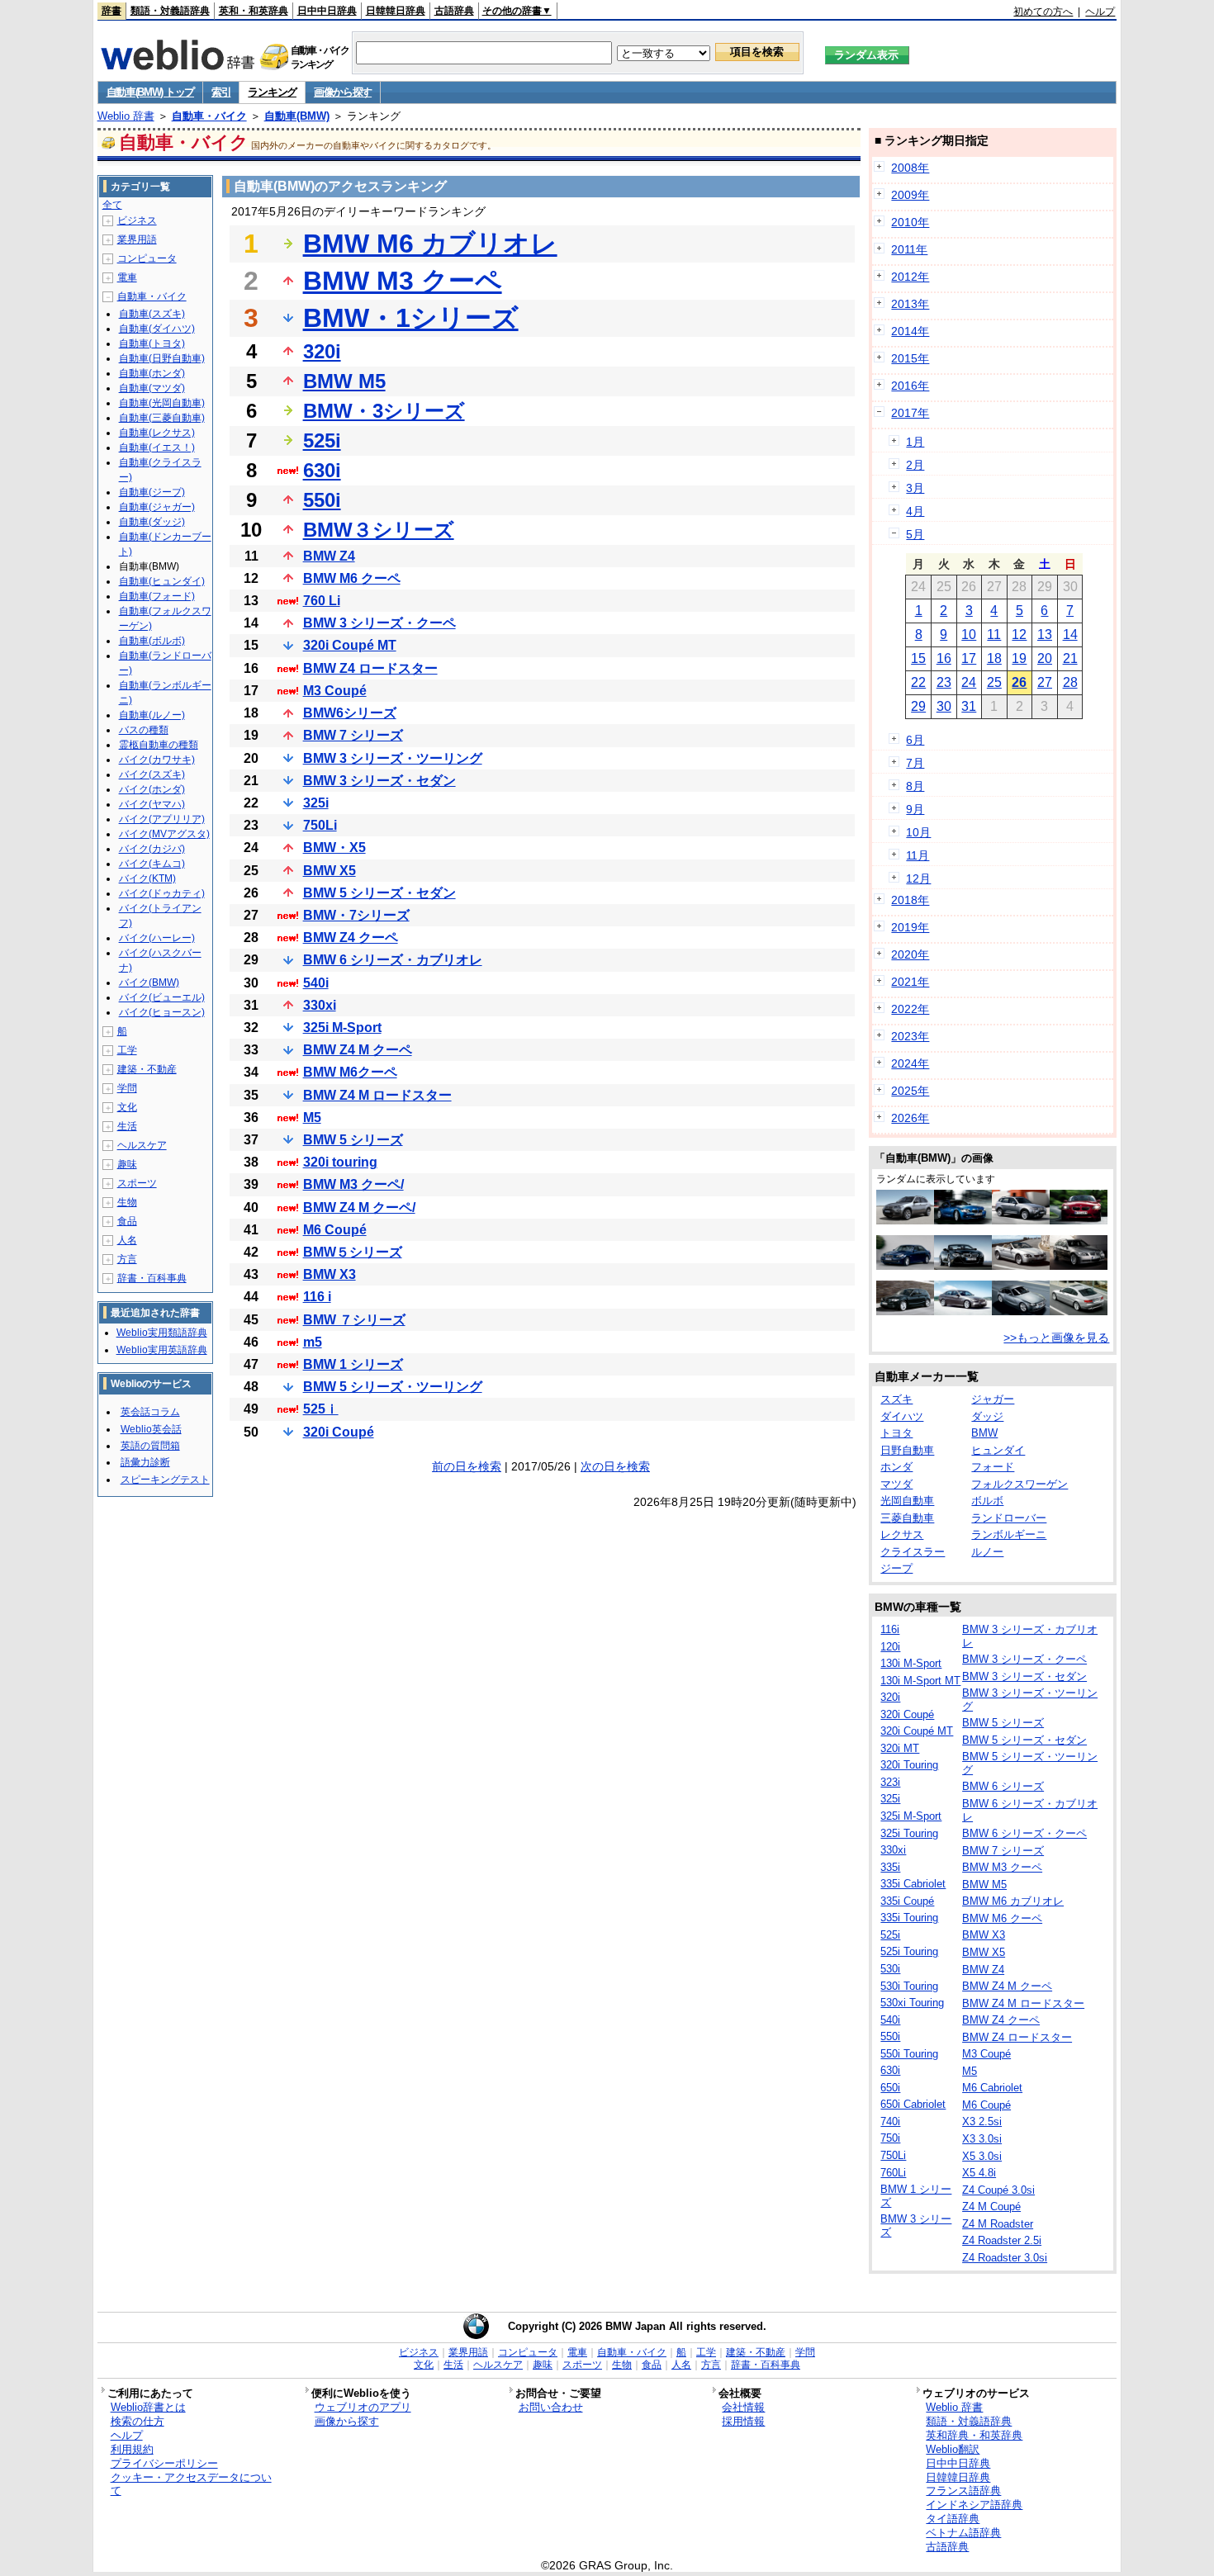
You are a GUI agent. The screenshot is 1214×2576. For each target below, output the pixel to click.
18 (994, 658)
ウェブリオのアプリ (363, 2407)
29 (918, 706)
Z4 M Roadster (998, 2224)
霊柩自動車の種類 (159, 745)
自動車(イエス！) (157, 447)
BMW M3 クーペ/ (353, 1184)
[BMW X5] (905, 1220)
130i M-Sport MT (920, 1681)
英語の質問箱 (150, 1446)
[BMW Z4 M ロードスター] (1079, 1220)
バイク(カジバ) (152, 849)
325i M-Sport (342, 1028)
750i (890, 2138)
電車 (127, 277)
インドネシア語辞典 (974, 2505)
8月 (915, 786)
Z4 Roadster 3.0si (1005, 2258)
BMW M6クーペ (350, 1072)
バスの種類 (144, 730)
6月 (915, 740)
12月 (918, 878)
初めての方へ (1043, 12)
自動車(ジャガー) (157, 507)
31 (969, 706)
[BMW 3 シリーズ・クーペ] (1079, 1311)
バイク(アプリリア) (162, 819)
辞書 (111, 11)
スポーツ (137, 1183)
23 (944, 682)
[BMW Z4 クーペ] (1021, 1311)
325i (316, 803)
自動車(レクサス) (157, 433)
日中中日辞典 (327, 11)
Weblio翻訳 (953, 2449)
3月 (915, 488)
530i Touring (909, 1986)
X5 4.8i (979, 2173)
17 (969, 658)
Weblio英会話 (151, 1429)
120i (890, 1647)
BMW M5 (344, 381)
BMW (984, 1433)
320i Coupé (339, 1432)
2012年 (910, 277)
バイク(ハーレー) (157, 938)
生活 (127, 1126)
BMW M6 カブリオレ (430, 244)
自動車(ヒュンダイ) (162, 581)
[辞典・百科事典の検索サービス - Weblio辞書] (178, 65)
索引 (221, 92)
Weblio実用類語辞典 (162, 1333)
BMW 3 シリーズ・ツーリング (393, 758)
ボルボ (987, 1501)
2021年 (910, 982)
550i (322, 500)
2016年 (910, 386)
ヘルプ (1100, 12)
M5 (312, 1118)
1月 (915, 442)
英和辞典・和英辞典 (974, 2435)
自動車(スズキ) (152, 314)
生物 (127, 1202)
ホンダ (896, 1467)
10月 (918, 832)
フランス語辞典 (963, 2491)
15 (918, 658)
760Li (893, 2173)
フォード (993, 1467)
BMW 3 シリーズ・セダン (379, 781)
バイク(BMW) (149, 983)
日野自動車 (907, 1450)
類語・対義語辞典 (170, 11)
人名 (127, 1240)
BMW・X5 (334, 848)
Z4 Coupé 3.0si (998, 2190)
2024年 (910, 1063)
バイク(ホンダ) (152, 789)
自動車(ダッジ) (152, 522)
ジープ (896, 1568)
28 (1070, 682)
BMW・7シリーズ (356, 915)
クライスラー (913, 1552)
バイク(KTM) (147, 878)
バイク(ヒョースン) (162, 1012)
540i (316, 983)
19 (1019, 658)
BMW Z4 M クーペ (358, 1050)
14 (1070, 635)
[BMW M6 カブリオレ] (963, 1266)
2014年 (910, 331)
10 (969, 635)
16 (944, 658)
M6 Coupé (335, 1230)
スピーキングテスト (165, 1480)
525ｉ (321, 1409)
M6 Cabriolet (992, 2088)
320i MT (900, 1748)
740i (890, 2121)
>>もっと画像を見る (1056, 1338)
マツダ (896, 1484)
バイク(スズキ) (152, 774)
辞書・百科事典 (152, 1278)
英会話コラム (150, 1412)
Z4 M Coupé (991, 2207)
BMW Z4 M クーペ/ (359, 1207)
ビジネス (137, 220)
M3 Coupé (335, 691)
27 (1045, 682)
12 (1019, 635)
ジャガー (993, 1399)
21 (1070, 658)
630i (322, 470)
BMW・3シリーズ (384, 411)
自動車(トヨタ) (152, 343)
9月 (915, 809)
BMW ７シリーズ (354, 1320)
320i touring (340, 1162)
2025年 (910, 1091)
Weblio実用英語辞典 (162, 1350)
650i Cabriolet (913, 2104)
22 (918, 682)
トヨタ (896, 1433)
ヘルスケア (142, 1145)
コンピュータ (147, 258)
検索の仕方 (138, 2421)
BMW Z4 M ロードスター (377, 1095)
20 (1045, 658)
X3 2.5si (982, 2121)
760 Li (322, 601)
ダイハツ (902, 1416)
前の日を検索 (467, 1466)
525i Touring (909, 1951)
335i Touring (909, 1918)
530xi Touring (912, 2003)
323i (890, 1782)
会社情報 (743, 2407)
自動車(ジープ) (152, 492)
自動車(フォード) (157, 596)
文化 (127, 1107)
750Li (320, 825)
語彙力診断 (145, 1462)
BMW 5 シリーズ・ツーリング (393, 1387)
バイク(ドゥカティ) (162, 893)
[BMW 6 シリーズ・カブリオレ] (1021, 1266)
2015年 (910, 358)
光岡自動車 (907, 1501)
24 (969, 682)
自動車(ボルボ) (152, 641)
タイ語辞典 (953, 2519)
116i (890, 1629)
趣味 (127, 1164)
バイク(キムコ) (152, 864)
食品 (127, 1221)
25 (994, 682)
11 (994, 635)
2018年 (910, 900)
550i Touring (909, 2054)
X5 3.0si (982, 2156)
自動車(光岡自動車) (162, 403)
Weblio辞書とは (148, 2407)
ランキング (272, 92)
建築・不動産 (147, 1069)
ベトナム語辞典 (963, 2533)
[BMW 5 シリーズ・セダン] (905, 1266)
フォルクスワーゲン (1020, 1484)
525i (322, 440)
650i (890, 2088)
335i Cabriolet (913, 1884)
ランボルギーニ (1009, 1534)
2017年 (910, 413)
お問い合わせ (551, 2407)
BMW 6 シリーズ (1003, 1786)
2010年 (910, 222)
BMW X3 (330, 1274)
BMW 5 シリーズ (353, 1140)
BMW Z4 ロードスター (370, 668)
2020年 (910, 954)
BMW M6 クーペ (352, 578)
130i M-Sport (911, 1663)
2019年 (910, 927)
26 (1019, 682)
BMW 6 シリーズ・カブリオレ (393, 960)
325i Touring (909, 1833)
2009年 (910, 195)
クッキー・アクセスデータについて (191, 2484)
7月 (915, 763)
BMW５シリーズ (353, 1252)
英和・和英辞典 (254, 11)
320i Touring (909, 1765)
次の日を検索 (615, 1466)
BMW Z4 (329, 556)
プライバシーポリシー (164, 2463)
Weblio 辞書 (126, 116)
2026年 (910, 1118)
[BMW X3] (1021, 1220)
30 (944, 706)
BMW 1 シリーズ (353, 1364)
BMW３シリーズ (379, 530)
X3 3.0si (982, 2139)
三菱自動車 (907, 1518)
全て (112, 205)
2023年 (910, 1036)
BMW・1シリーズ (411, 318)
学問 (127, 1088)
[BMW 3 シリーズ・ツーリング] (1079, 1266)
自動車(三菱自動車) (162, 418)
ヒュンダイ (998, 1450)
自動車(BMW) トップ (150, 92)
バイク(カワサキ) (157, 760)
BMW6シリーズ (350, 713)
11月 (918, 855)
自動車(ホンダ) (152, 373)
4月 (915, 511)
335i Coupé (907, 1901)
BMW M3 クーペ (403, 281)
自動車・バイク (209, 116)
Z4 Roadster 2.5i (1002, 2240)
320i (322, 351)
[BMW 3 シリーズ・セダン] (963, 1311)
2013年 (910, 304)
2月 (915, 465)
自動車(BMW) (297, 116)
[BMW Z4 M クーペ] (963, 1220)
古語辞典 (454, 11)
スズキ (896, 1399)
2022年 (910, 1009)
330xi (320, 1005)
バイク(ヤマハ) (152, 804)
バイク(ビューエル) (162, 997)
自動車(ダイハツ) (157, 329)
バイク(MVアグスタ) (164, 834)
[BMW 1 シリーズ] (905, 1311)
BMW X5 (330, 871)
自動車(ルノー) (152, 715)
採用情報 (743, 2421)
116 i (317, 1297)
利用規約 (132, 2449)
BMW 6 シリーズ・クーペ (1024, 1833)
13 (1045, 635)
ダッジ (987, 1416)
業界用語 (137, 239)
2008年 (910, 168)
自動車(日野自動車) (162, 358)
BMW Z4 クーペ (351, 938)
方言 (127, 1259)
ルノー (987, 1552)
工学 (127, 1050)
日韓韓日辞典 (396, 11)
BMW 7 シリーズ (353, 735)
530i (890, 1969)
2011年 (909, 249)
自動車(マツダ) (152, 388)
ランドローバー (1009, 1518)
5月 (915, 534)
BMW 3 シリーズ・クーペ (379, 623)
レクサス (902, 1534)
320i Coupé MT (350, 645)
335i (890, 1867)
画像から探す (343, 92)
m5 (313, 1342)
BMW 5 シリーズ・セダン (379, 893)
